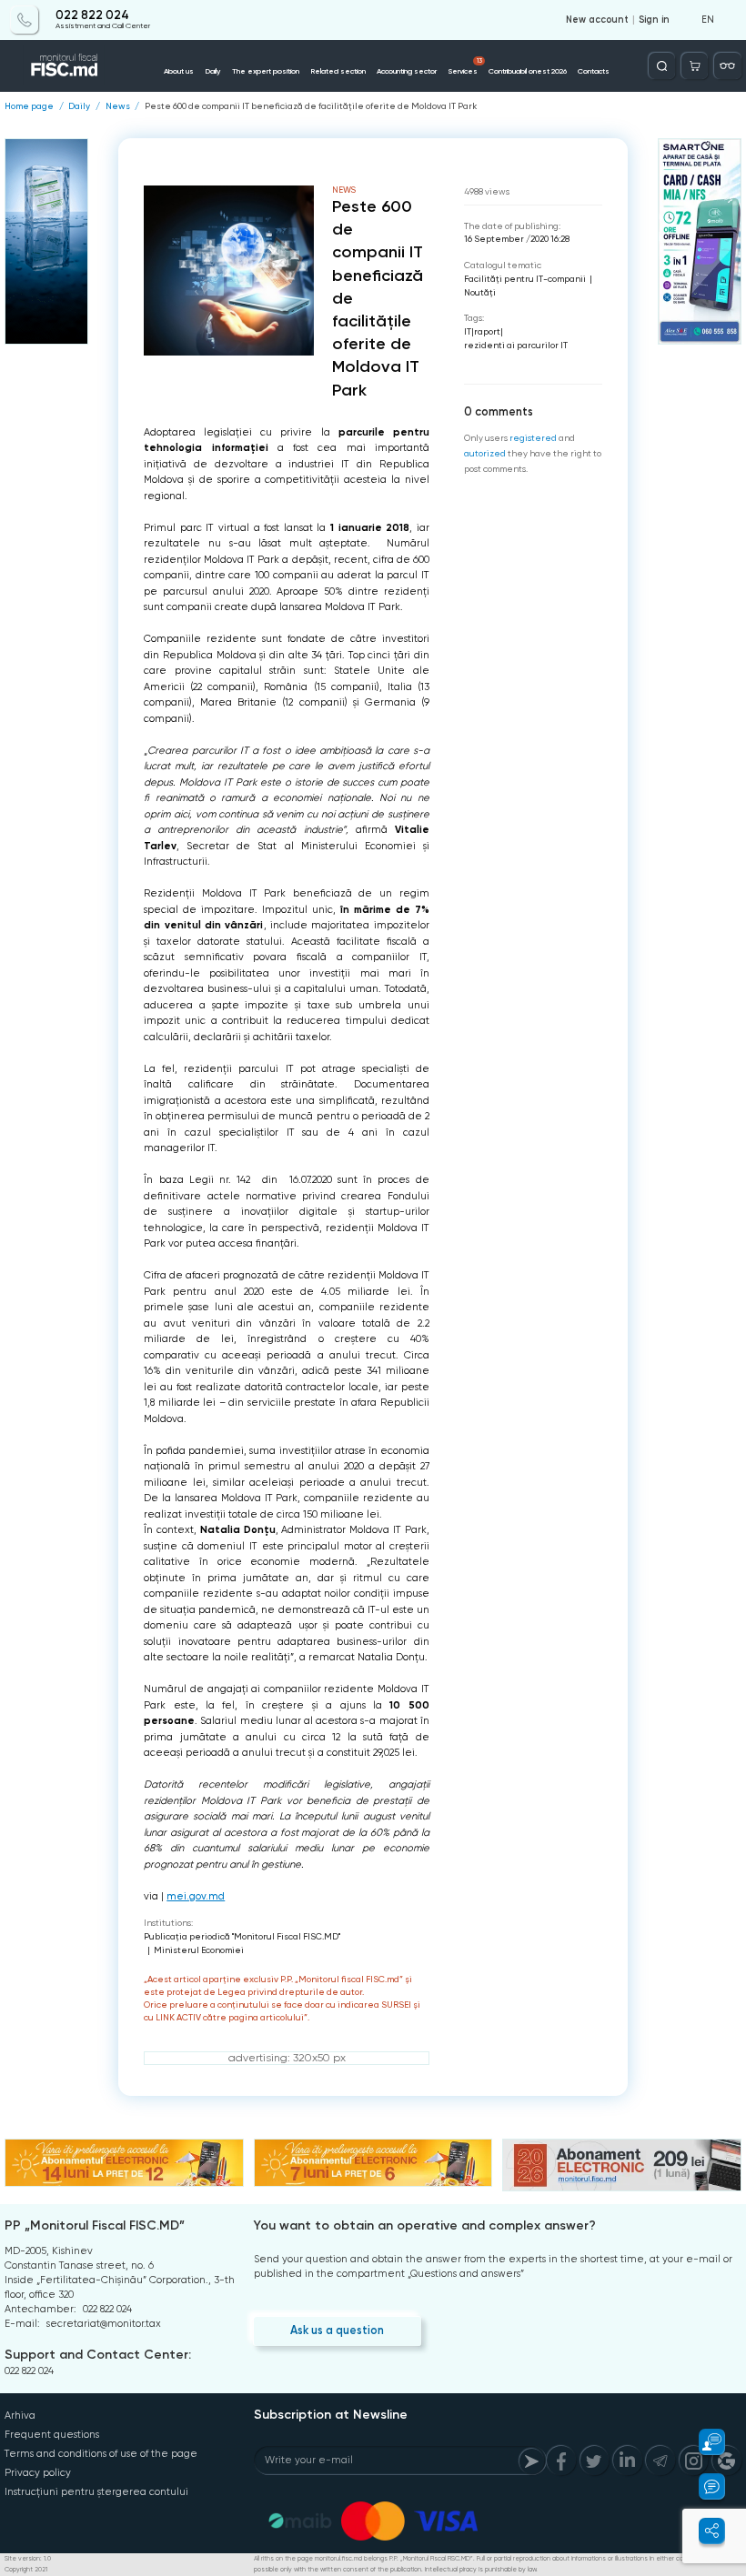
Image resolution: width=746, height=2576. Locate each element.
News (118, 106)
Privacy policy (38, 2473)
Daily (212, 71)
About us (179, 71)
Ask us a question (337, 2330)
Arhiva (20, 2416)
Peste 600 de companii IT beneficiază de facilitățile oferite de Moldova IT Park (311, 106)
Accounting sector (407, 71)
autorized (485, 453)
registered (533, 438)
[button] (704, 2442)
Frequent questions (52, 2435)
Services (465, 66)
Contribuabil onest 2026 (528, 71)
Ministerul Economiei (199, 1950)
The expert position (266, 71)
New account (597, 20)
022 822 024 (92, 15)
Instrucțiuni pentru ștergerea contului (96, 2492)
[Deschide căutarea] (662, 66)
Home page (29, 106)
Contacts (594, 71)
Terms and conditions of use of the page (101, 2454)
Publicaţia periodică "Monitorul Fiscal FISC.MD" (242, 1936)
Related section (338, 71)
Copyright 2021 (26, 2570)
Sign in (654, 20)
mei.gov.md (196, 1896)
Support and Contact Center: (98, 2355)
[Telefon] (24, 20)
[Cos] (695, 66)
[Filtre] (727, 66)
